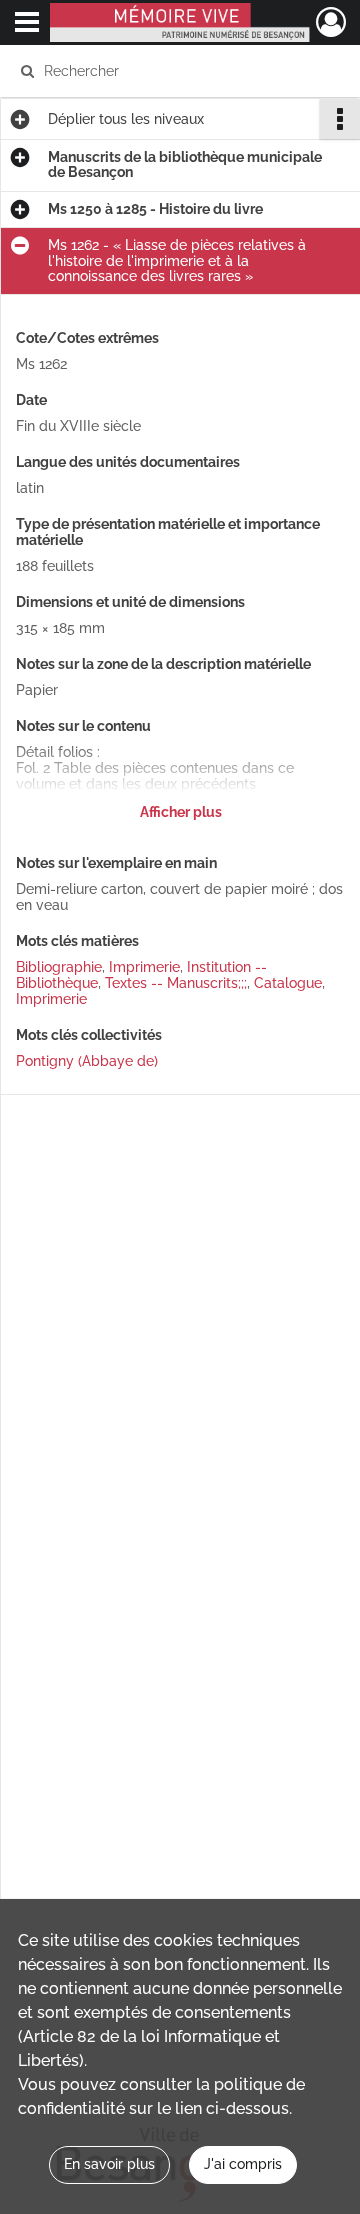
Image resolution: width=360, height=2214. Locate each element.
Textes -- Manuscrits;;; (176, 983)
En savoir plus (109, 2164)
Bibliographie (59, 967)
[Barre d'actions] (340, 119)
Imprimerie (144, 967)
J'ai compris (243, 2164)
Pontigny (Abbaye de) (87, 1061)
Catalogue (288, 983)
